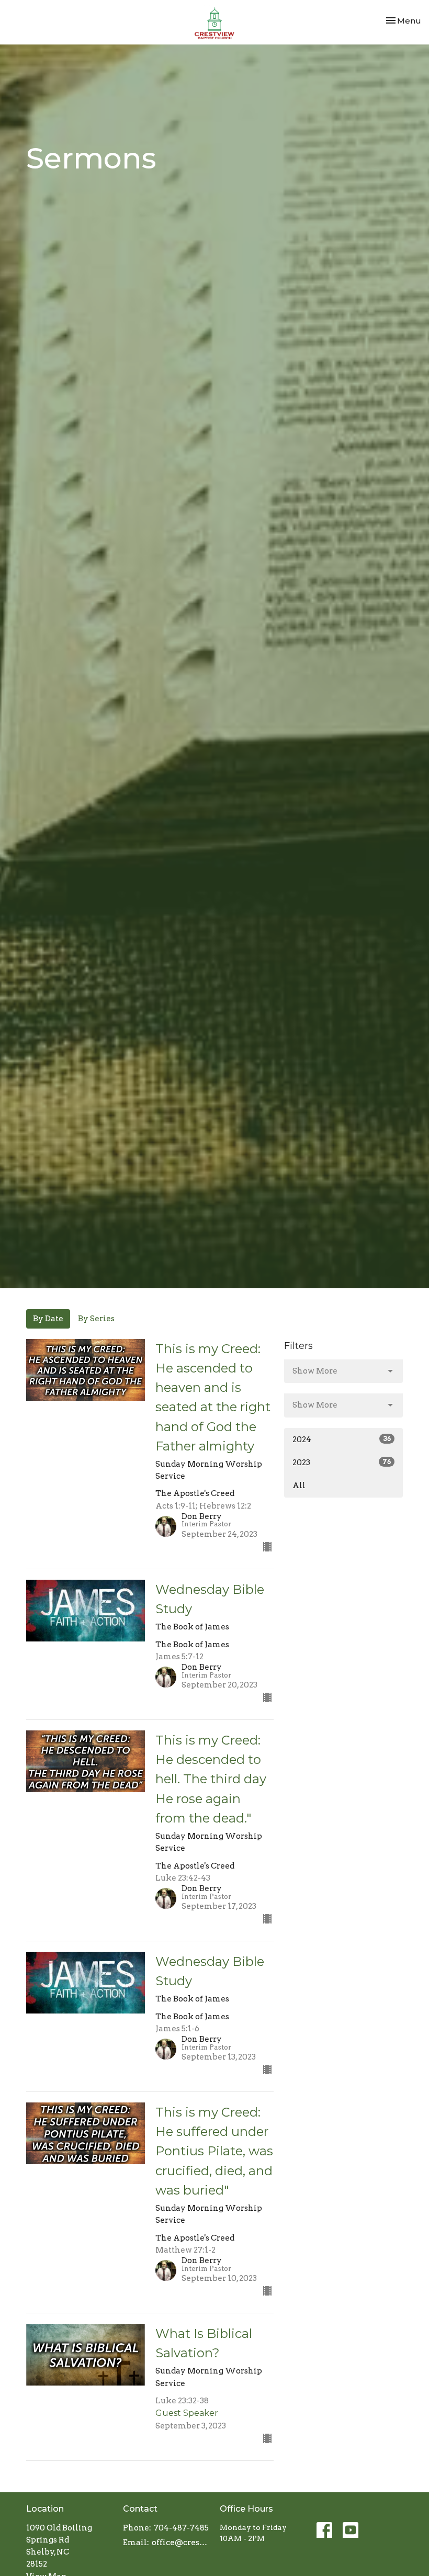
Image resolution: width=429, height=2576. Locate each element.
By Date (48, 1319)
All (299, 1486)
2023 (342, 1463)
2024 (342, 1439)
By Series (96, 1319)
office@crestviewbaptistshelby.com (180, 2543)
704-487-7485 (181, 2528)
